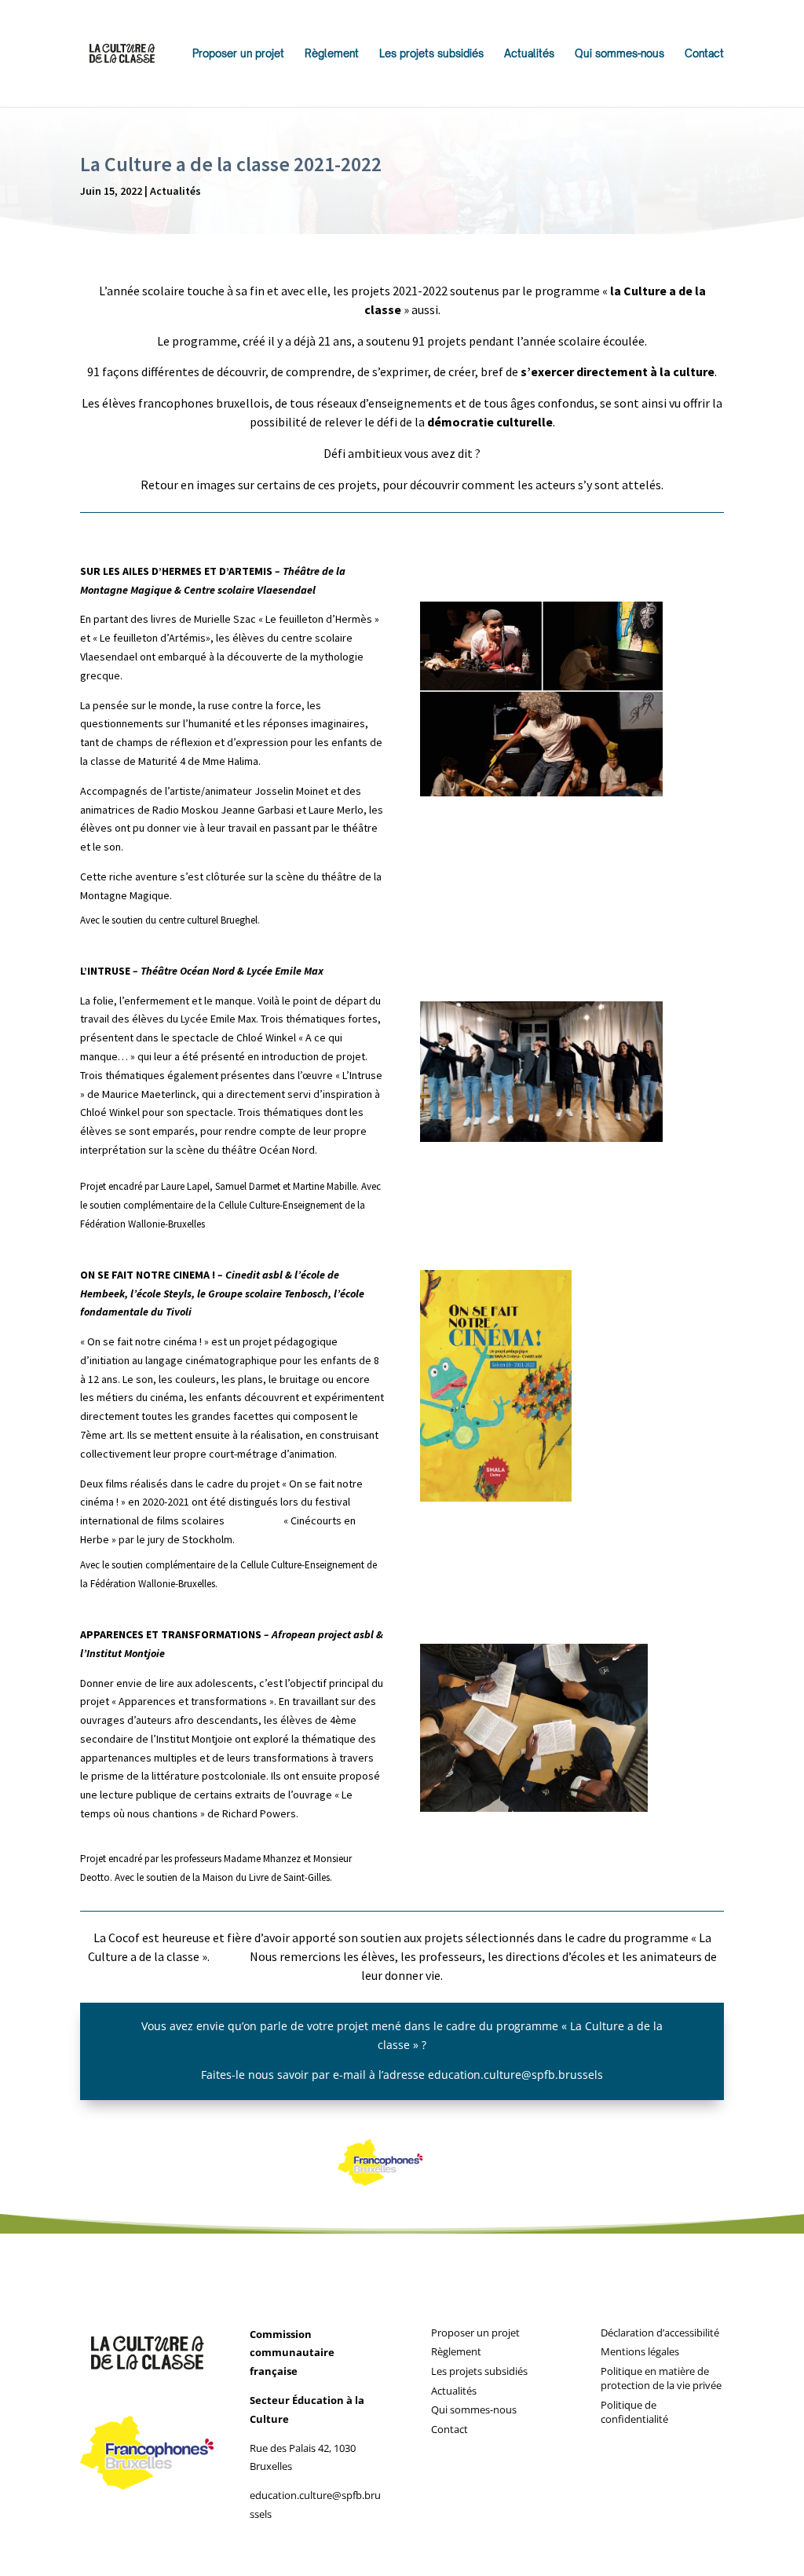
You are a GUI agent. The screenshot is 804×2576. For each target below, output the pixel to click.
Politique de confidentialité (634, 2412)
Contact (704, 54)
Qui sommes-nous (619, 54)
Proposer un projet (238, 54)
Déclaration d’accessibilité (660, 2333)
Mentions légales (640, 2351)
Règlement (332, 54)
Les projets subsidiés (431, 54)
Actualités (529, 54)
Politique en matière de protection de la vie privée (661, 2378)
